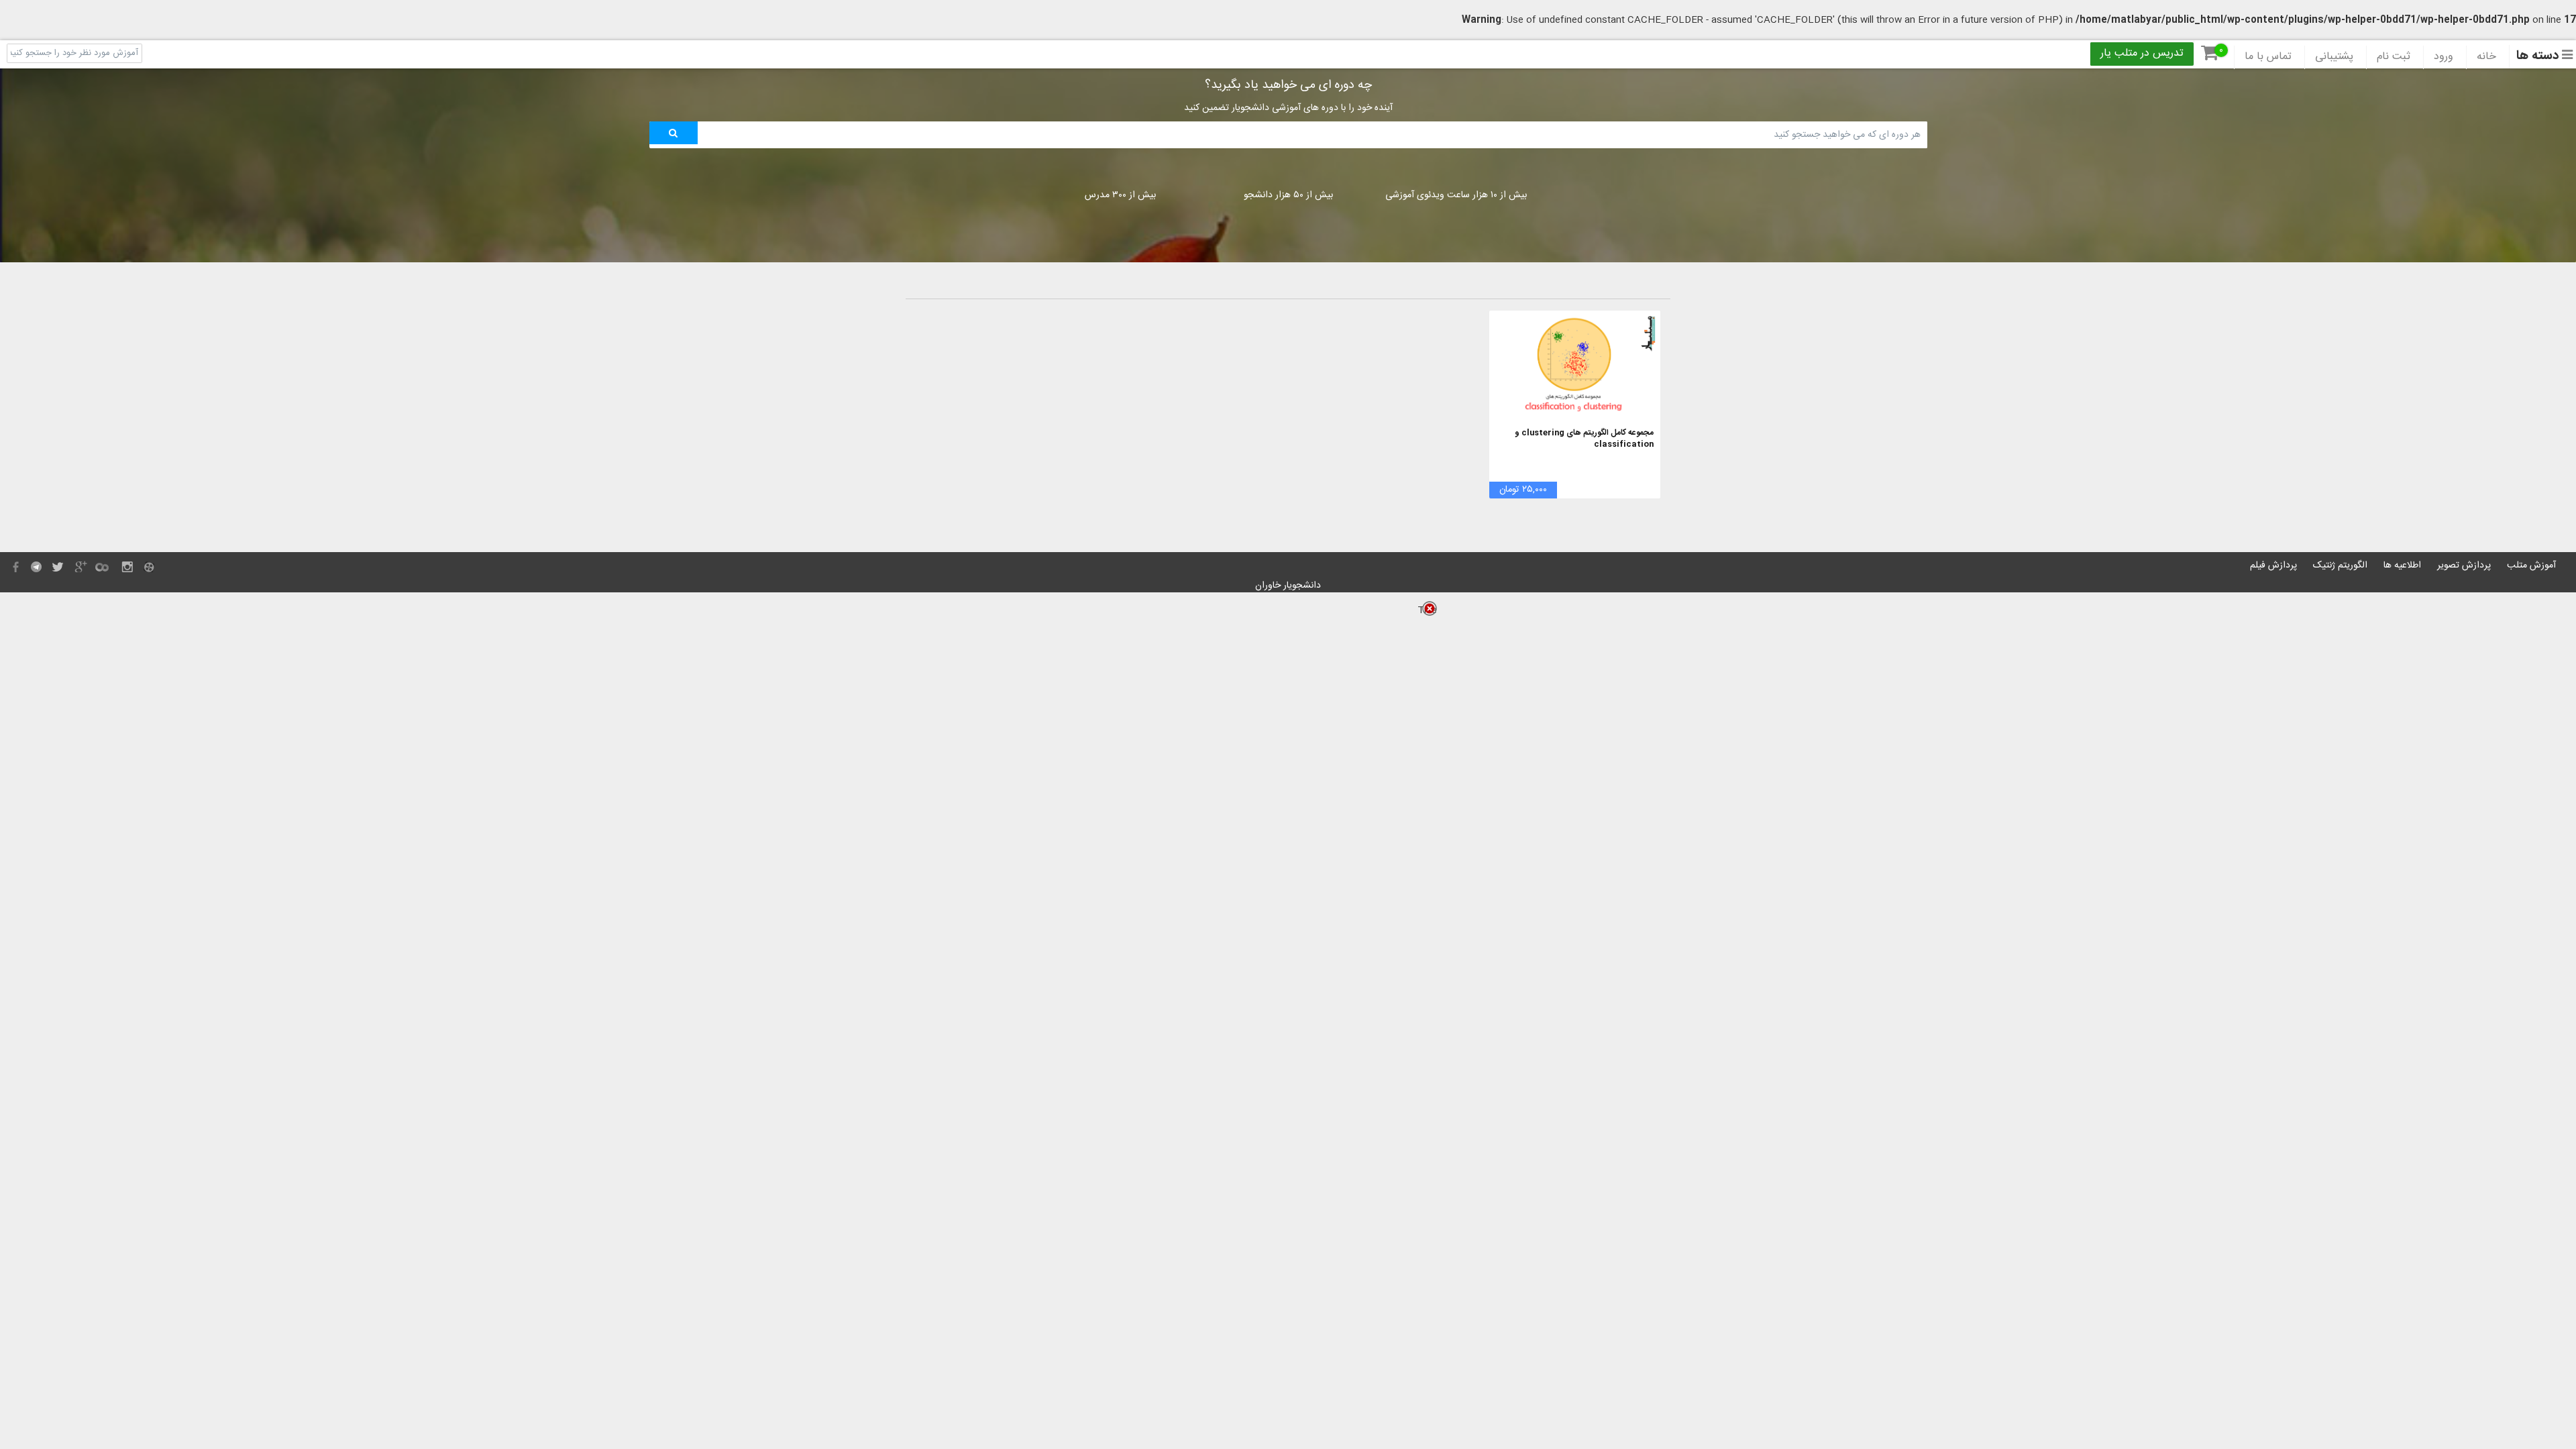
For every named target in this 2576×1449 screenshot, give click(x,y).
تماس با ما (2268, 57)
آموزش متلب (2531, 566)
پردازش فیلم (2273, 566)
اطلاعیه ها (2402, 566)
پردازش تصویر (2464, 566)
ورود (2444, 57)
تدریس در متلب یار (2142, 54)
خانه (2486, 57)
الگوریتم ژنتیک (2340, 566)
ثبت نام (2394, 57)
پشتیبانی (2334, 57)
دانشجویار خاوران (1288, 586)
